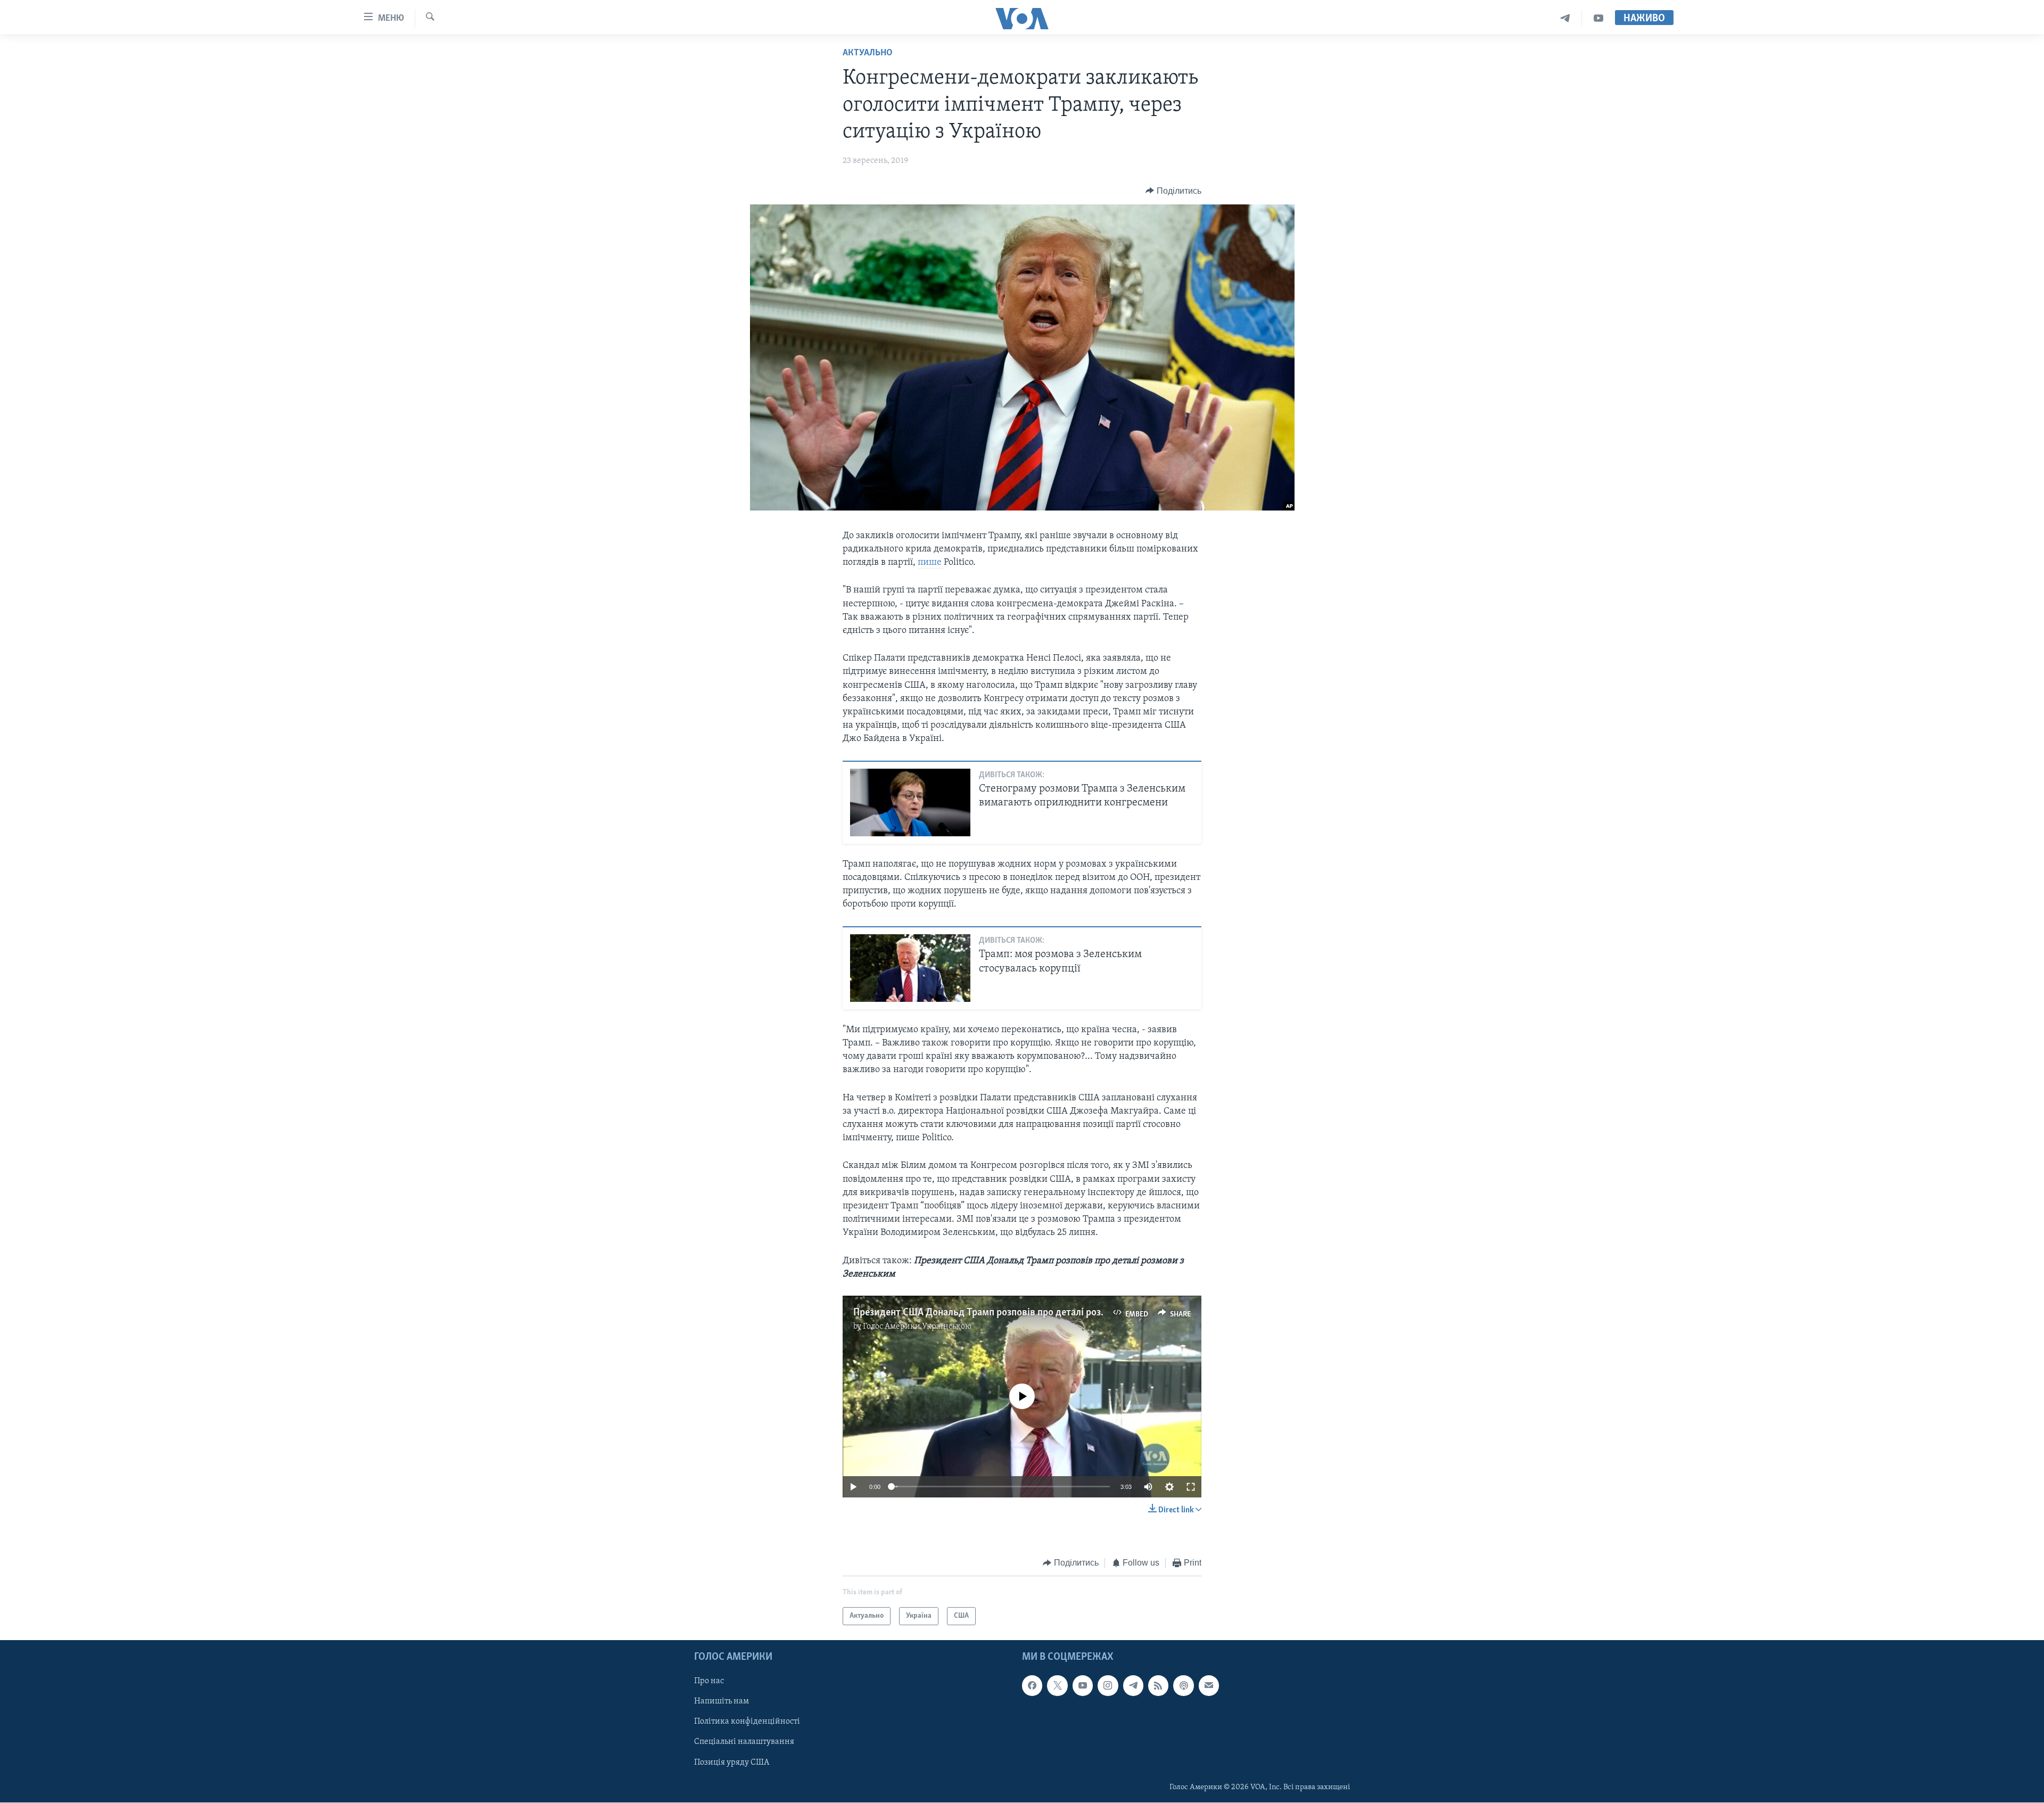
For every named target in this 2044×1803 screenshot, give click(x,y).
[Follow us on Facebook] (1032, 1686)
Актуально (868, 53)
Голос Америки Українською (917, 1327)
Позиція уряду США (732, 1763)
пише (931, 563)
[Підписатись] (1209, 1686)
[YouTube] (1598, 18)
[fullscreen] (1191, 1487)
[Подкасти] (1183, 1686)
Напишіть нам (722, 1702)
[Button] (1173, 191)
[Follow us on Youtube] (1083, 1686)
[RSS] (1158, 1686)
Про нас (709, 1682)
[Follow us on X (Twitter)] (1057, 1686)
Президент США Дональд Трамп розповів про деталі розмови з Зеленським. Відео (1035, 1313)
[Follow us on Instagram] (1108, 1686)
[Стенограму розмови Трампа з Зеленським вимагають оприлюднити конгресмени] (910, 802)
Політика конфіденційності (747, 1722)
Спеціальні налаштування (744, 1742)
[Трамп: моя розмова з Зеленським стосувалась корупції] (910, 968)
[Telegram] (1565, 18)
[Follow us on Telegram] (1133, 1686)
